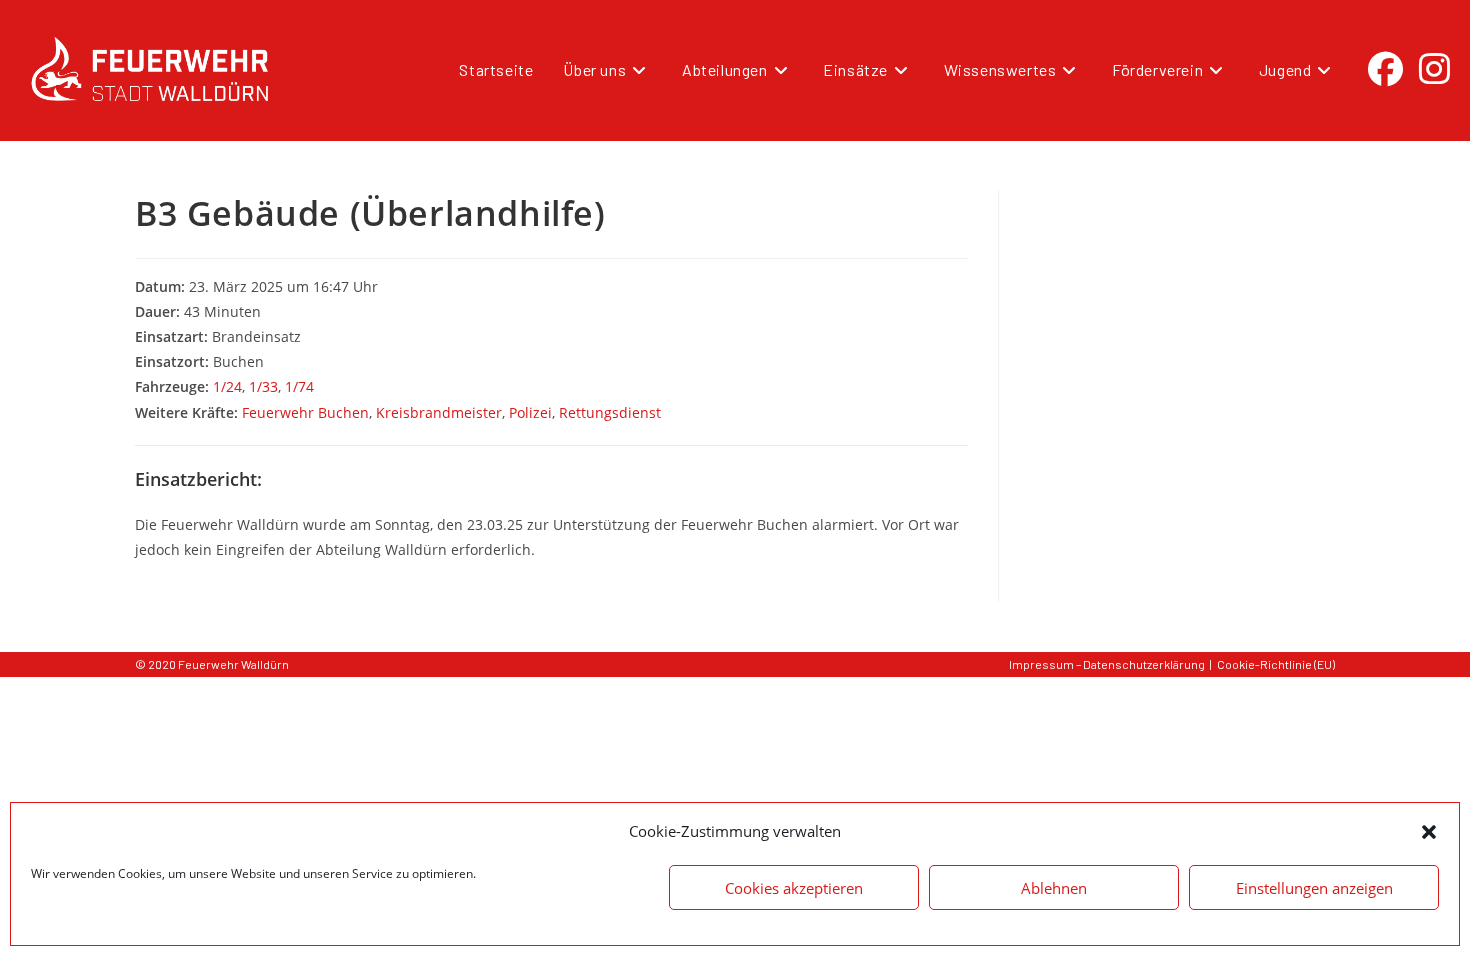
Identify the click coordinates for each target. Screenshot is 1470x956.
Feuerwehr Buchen (305, 412)
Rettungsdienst (610, 412)
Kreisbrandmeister (439, 412)
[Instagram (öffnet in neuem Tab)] (1434, 69)
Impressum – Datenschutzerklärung (1107, 664)
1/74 (299, 386)
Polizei (530, 412)
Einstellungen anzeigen (1314, 888)
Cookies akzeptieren (794, 888)
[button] (1429, 832)
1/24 (227, 386)
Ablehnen (1054, 888)
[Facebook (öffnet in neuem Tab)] (1385, 69)
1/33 (263, 386)
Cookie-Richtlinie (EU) (1276, 664)
